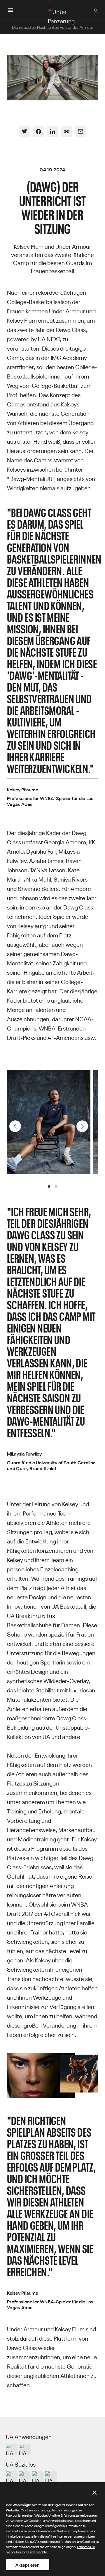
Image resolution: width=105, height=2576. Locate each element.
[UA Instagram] (12, 2477)
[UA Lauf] (25, 2449)
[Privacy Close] (94, 2493)
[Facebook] (38, 132)
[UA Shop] (12, 2449)
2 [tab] (56, 1186)
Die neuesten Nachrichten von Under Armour (53, 27)
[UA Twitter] (25, 2477)
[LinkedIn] (52, 132)
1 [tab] (49, 1186)
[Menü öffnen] (10, 10)
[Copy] (66, 132)
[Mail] (80, 132)
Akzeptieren (28, 2565)
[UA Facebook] (51, 2477)
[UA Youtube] (38, 2477)
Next (82, 1126)
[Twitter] (24, 132)
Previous (15, 1126)
